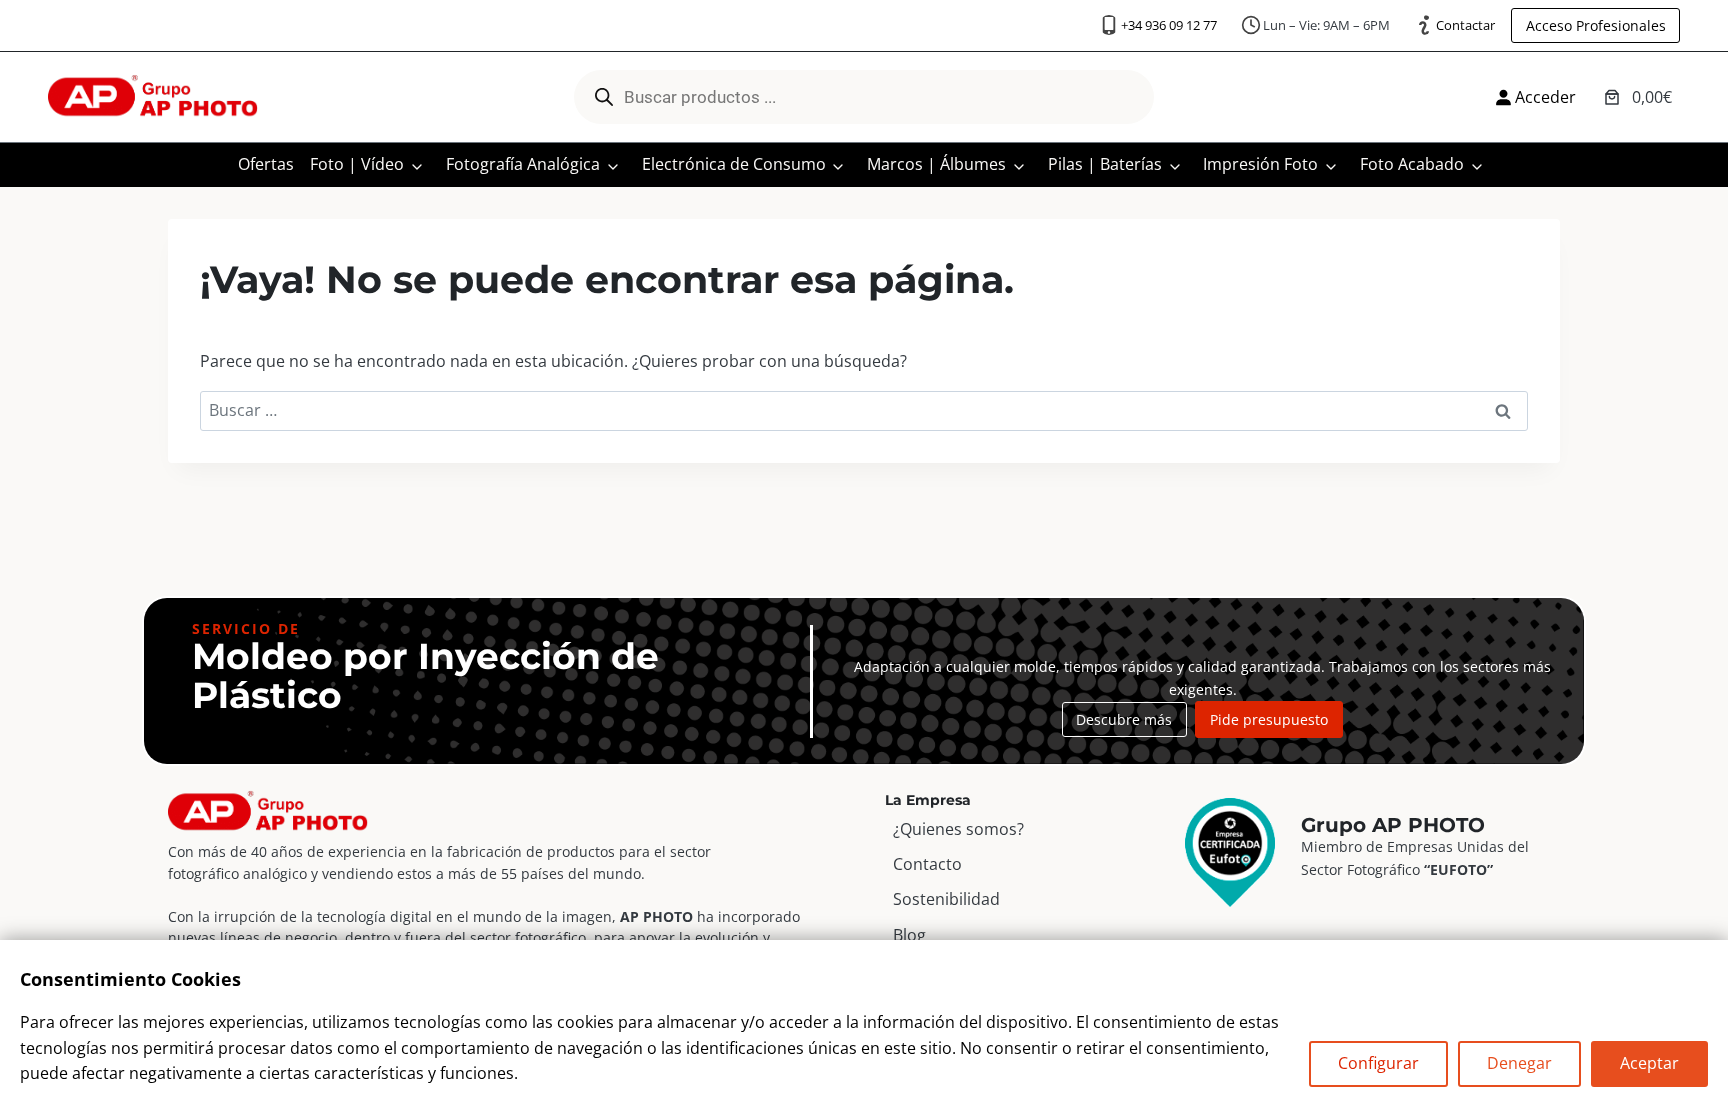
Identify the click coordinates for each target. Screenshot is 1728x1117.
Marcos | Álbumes (936, 164)
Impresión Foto (1260, 164)
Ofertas (266, 164)
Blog (909, 935)
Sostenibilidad (946, 899)
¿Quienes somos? (958, 829)
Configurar (1378, 1063)
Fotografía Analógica (523, 164)
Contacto (927, 864)
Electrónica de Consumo (734, 164)
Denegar (1519, 1063)
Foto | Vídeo (357, 164)
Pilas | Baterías (1105, 164)
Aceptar (1649, 1063)
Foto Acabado (1412, 164)
